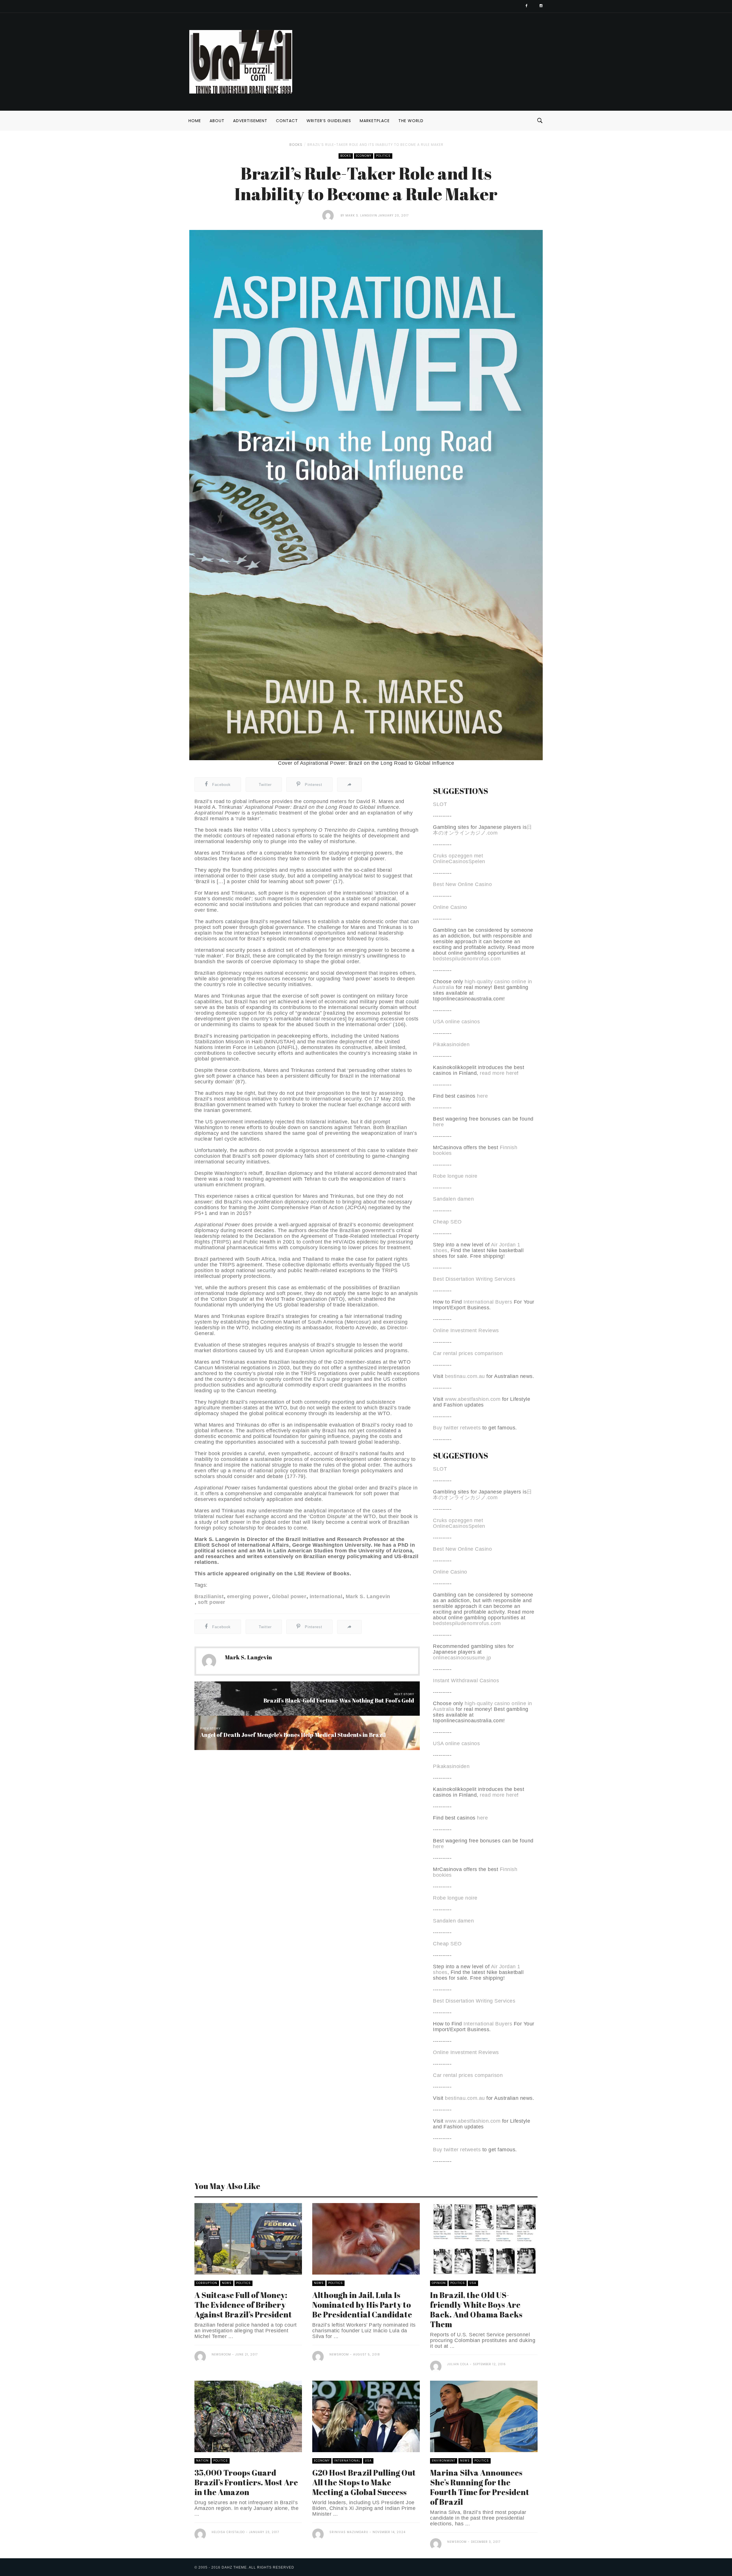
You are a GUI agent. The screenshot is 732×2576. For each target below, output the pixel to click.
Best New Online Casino (462, 884)
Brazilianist (209, 1596)
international (326, 1596)
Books (296, 145)
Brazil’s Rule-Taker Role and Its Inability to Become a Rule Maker (375, 145)
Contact (287, 121)
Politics (383, 156)
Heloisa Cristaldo (228, 2532)
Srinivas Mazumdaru (349, 2532)
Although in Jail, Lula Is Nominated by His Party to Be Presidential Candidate (362, 2305)
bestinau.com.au (465, 1376)
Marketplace (375, 121)
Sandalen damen (453, 1199)
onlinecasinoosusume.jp (462, 1658)
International (347, 2461)
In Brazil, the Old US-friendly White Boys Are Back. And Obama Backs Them (476, 2309)
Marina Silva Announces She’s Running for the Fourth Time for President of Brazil (480, 2487)
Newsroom (221, 2354)
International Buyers (488, 1302)
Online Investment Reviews (466, 1330)
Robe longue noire (455, 1176)
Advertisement (250, 121)
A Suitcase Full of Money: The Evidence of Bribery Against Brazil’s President (243, 2305)
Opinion (439, 2283)
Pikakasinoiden (451, 1044)
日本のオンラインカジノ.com (483, 830)
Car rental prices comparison (468, 1353)
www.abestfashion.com (473, 1399)
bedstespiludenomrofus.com (467, 959)
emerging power (248, 1596)
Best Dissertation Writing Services (474, 1279)
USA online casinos (456, 1022)
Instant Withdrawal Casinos (466, 1681)
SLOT (440, 804)
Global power (289, 1596)
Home (195, 121)
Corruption (207, 2283)
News (227, 2283)
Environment (444, 2461)
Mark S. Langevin (361, 216)
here (482, 1096)
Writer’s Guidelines (329, 121)
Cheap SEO (447, 1222)
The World (411, 121)
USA (473, 2283)
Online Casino (450, 907)
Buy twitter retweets (457, 1428)
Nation (202, 2461)
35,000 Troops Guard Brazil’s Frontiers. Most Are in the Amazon (246, 2482)
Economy (364, 156)
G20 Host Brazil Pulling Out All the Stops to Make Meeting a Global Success (364, 2482)
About (217, 121)
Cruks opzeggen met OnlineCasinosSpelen (459, 859)
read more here (498, 1073)
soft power (212, 1602)
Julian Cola (458, 2364)
